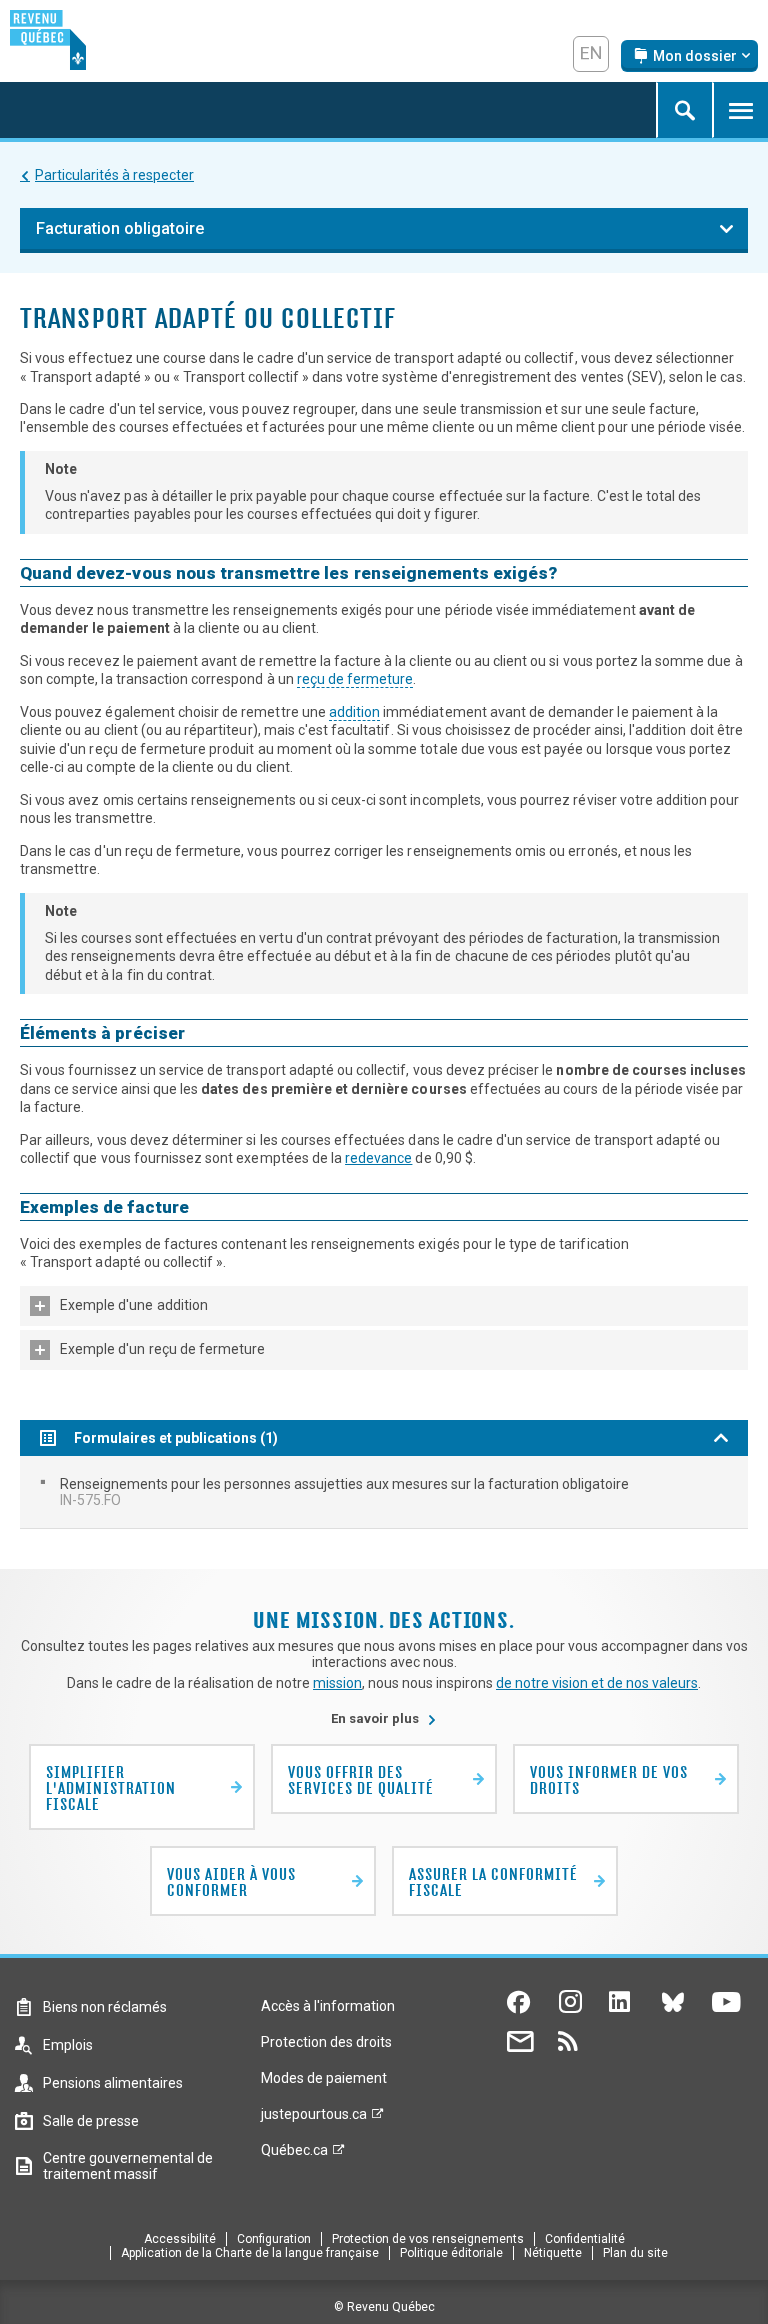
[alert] (689, 56)
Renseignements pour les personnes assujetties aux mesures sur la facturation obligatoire (344, 1492)
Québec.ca (294, 2155)
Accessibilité (180, 2239)
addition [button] (354, 712)
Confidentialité (585, 2239)
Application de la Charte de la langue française (250, 2253)
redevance (378, 1158)
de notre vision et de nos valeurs (597, 1683)
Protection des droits (326, 2042)
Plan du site (635, 2253)
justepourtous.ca (314, 2119)
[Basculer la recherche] (684, 110)
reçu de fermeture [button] (355, 679)
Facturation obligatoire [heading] (120, 228)
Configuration (274, 2239)
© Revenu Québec (384, 2307)
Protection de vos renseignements (428, 2239)
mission (337, 1683)
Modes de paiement (324, 2078)
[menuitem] (384, 1492)
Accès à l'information (328, 2006)
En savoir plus (384, 1718)
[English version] (591, 54)
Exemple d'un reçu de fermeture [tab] (162, 1349)
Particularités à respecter (114, 175)
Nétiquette (553, 2253)
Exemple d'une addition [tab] (134, 1305)
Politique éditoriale (451, 2253)
